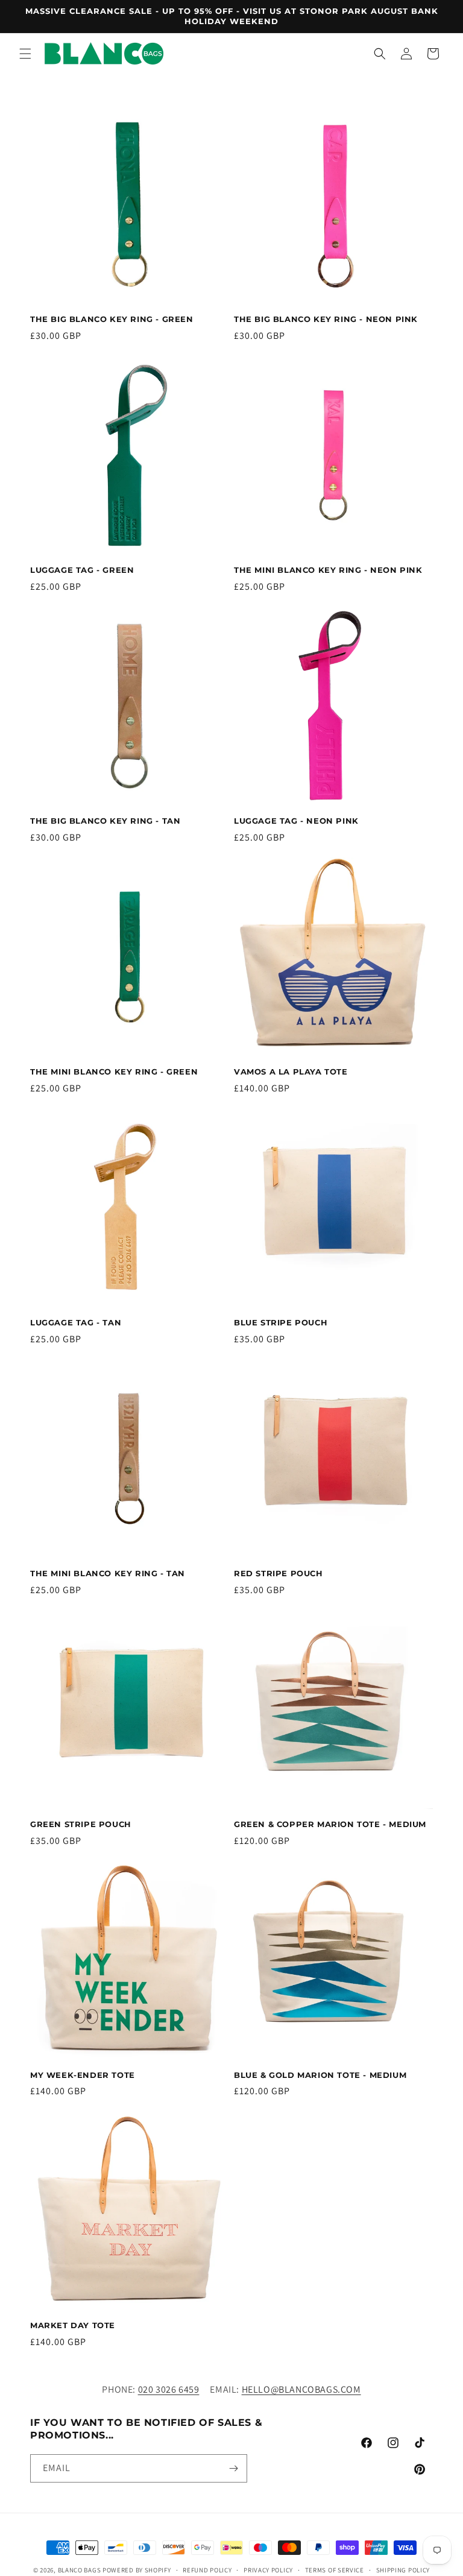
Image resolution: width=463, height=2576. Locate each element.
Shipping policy (403, 2570)
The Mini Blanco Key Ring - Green (114, 1072)
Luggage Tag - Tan (76, 1322)
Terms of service (335, 2570)
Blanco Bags (80, 2570)
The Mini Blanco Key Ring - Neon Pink (328, 570)
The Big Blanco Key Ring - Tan (105, 821)
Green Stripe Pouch (81, 1824)
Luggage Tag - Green (82, 570)
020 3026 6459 (169, 2389)
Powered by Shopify (137, 2570)
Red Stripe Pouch (279, 1573)
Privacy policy (268, 2570)
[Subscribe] (233, 2468)
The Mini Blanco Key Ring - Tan (108, 1573)
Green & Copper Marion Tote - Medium (330, 1824)
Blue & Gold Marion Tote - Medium (320, 2075)
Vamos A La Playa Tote (291, 1072)
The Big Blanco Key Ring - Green (112, 319)
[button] (25, 54)
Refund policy (207, 2570)
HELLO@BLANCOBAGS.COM (301, 2389)
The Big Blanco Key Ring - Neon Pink (326, 319)
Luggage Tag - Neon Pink (296, 821)
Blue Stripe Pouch (281, 1322)
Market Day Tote (73, 2325)
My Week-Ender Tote (83, 2075)
